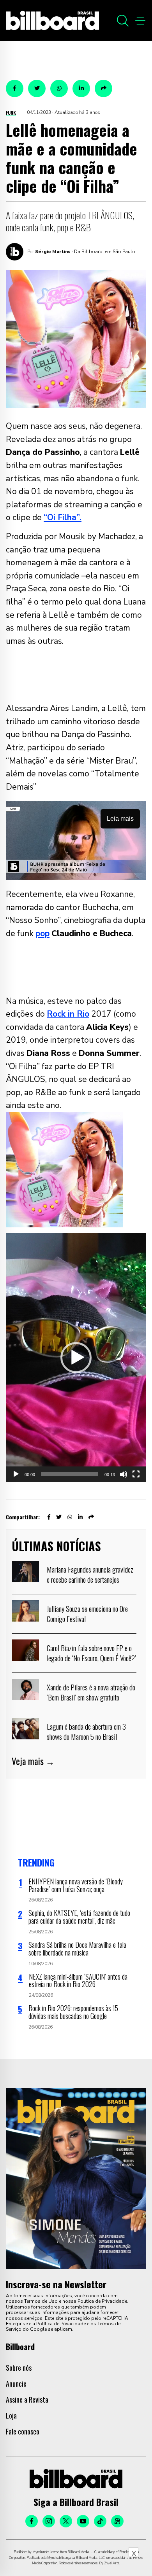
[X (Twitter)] (66, 2521)
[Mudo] (124, 1474)
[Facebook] (32, 2521)
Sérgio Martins (53, 252)
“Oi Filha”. (63, 517)
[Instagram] (49, 2521)
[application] (76, 1358)
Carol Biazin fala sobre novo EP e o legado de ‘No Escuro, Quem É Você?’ (91, 1653)
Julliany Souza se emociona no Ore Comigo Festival (87, 1613)
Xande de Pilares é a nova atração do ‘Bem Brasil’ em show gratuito (91, 1692)
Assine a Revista (27, 2399)
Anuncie (16, 2384)
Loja (11, 2415)
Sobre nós (19, 2368)
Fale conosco (23, 2431)
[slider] (70, 1474)
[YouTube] (83, 2521)
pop (42, 933)
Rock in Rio (68, 1014)
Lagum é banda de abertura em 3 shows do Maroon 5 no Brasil (86, 1731)
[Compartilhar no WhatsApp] (59, 88)
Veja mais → (33, 1761)
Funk (11, 113)
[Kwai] (117, 2521)
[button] (76, 1358)
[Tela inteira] (136, 1474)
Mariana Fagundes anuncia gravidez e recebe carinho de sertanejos (90, 1574)
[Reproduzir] (16, 1474)
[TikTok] (100, 2521)
